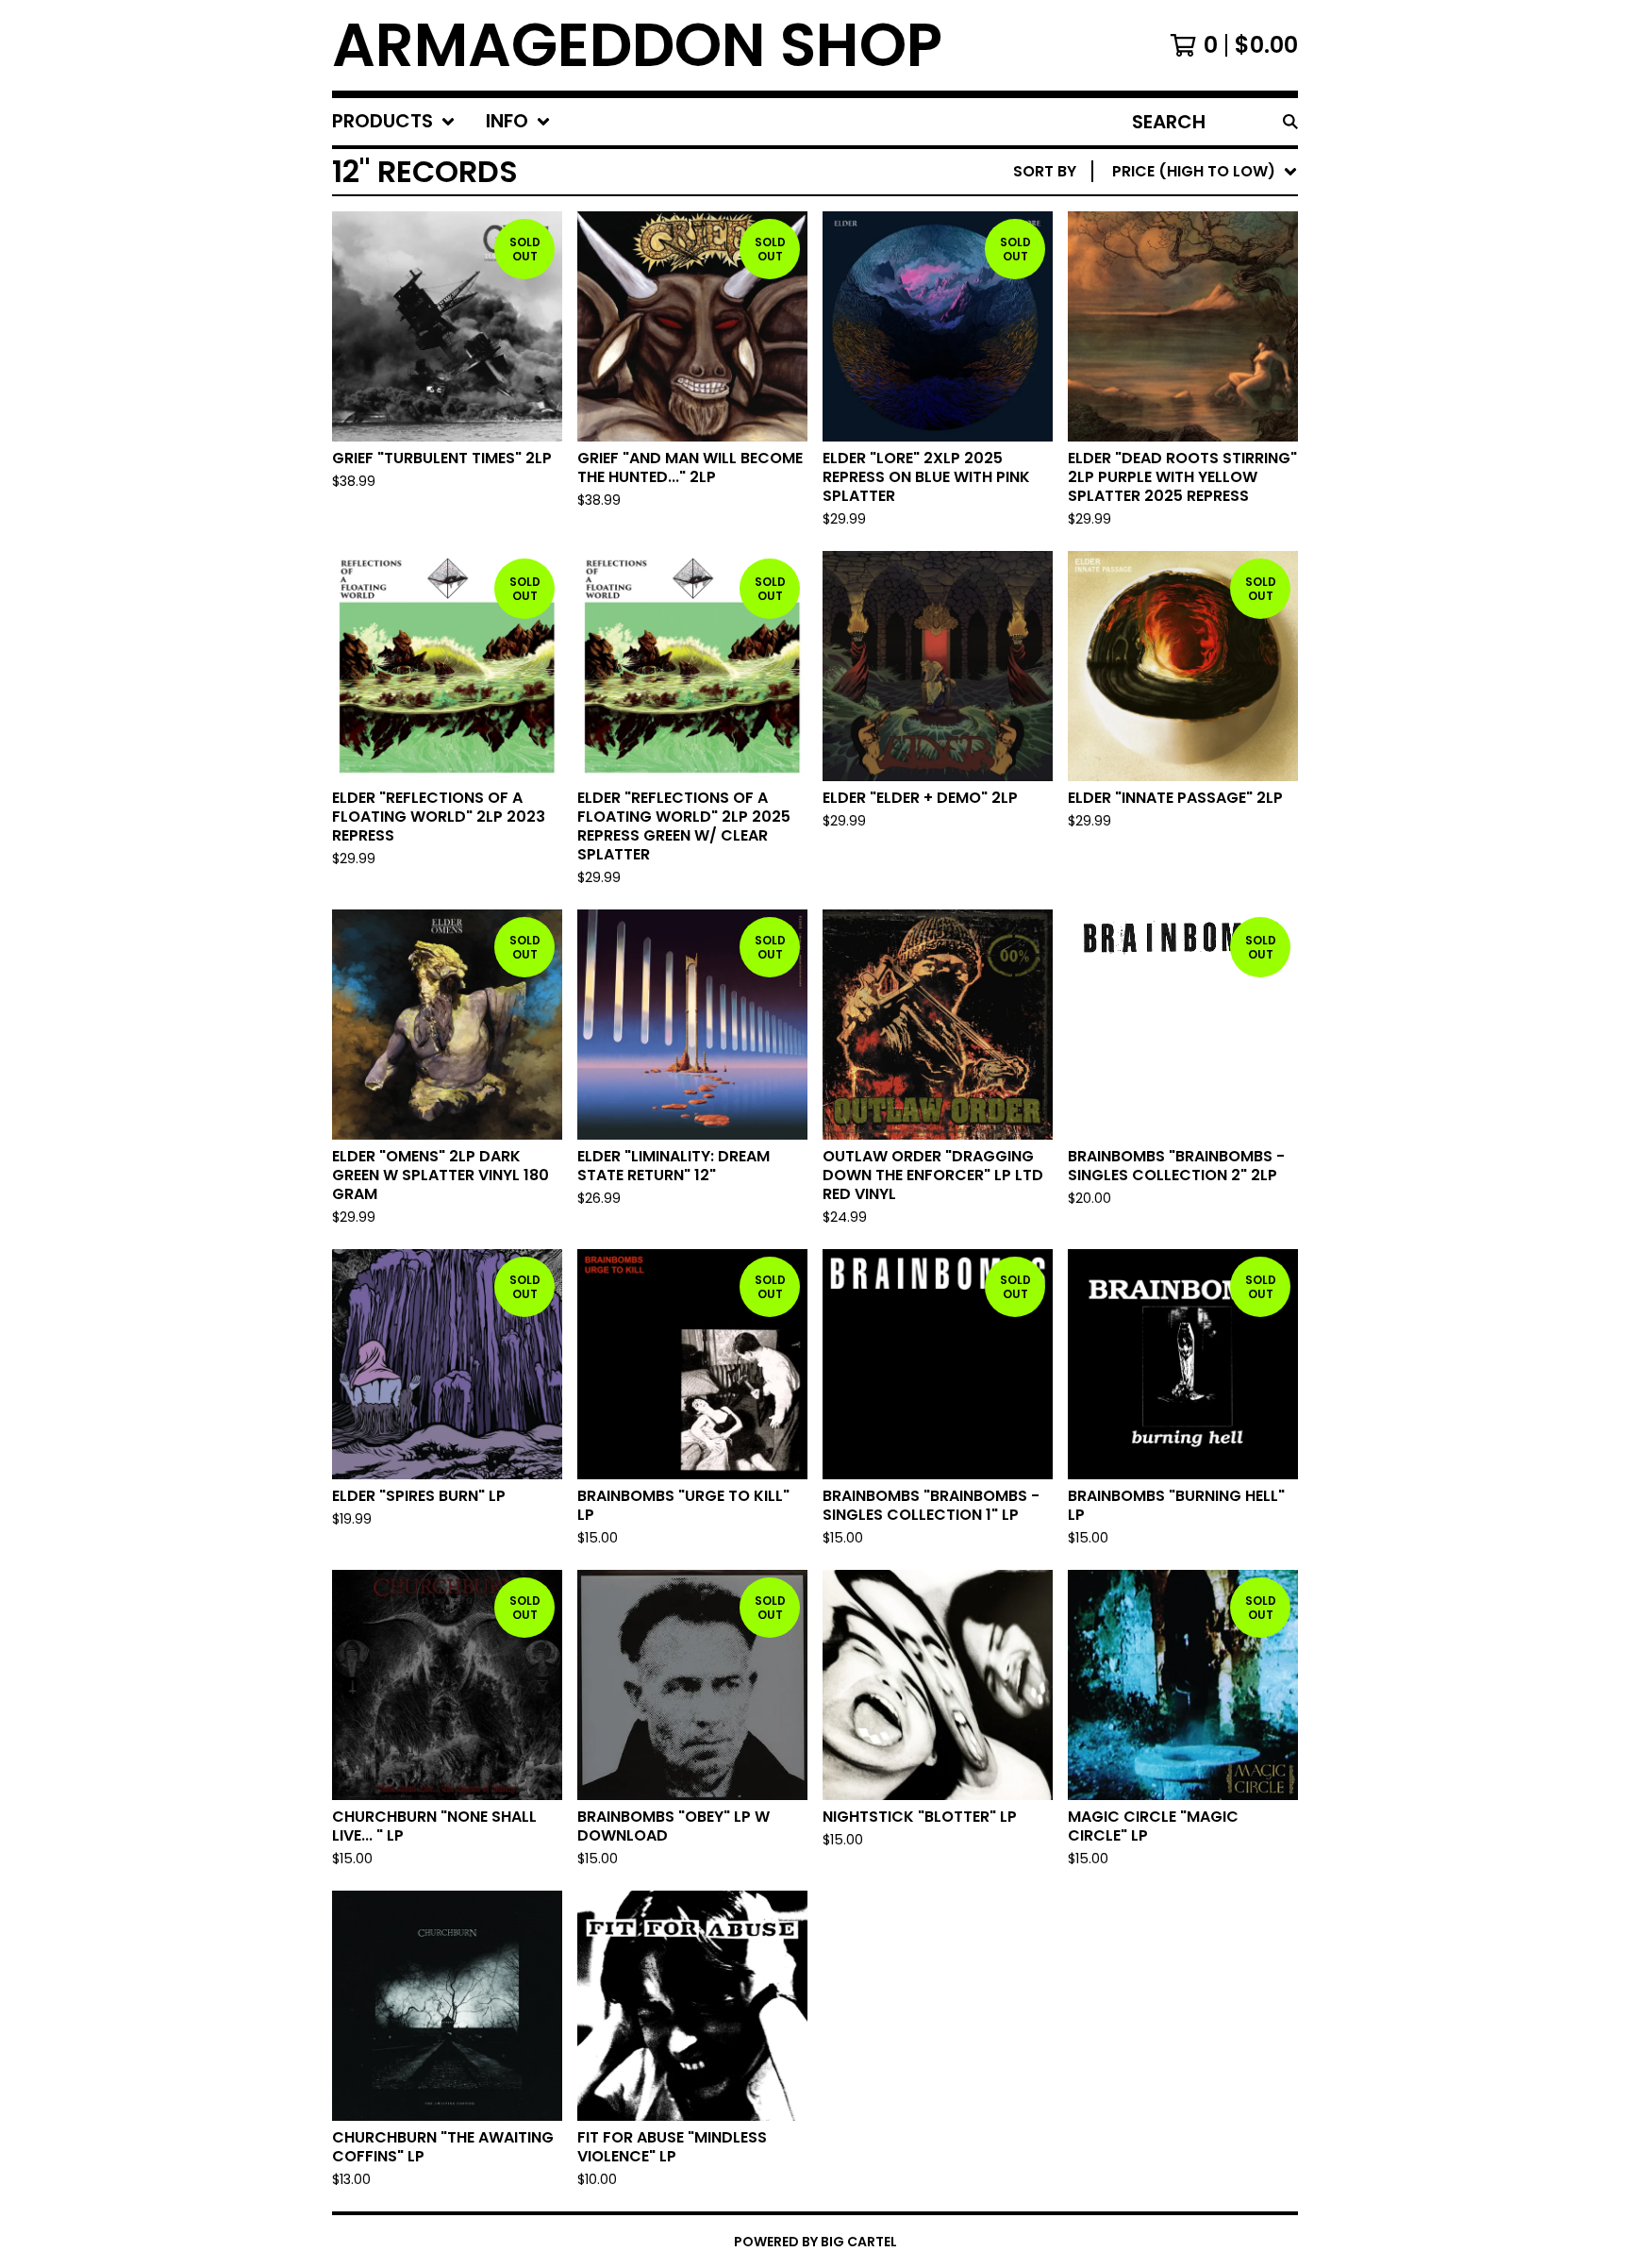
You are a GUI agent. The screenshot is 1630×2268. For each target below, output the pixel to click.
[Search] (1290, 122)
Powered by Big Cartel (815, 2242)
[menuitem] (394, 122)
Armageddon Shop (637, 45)
